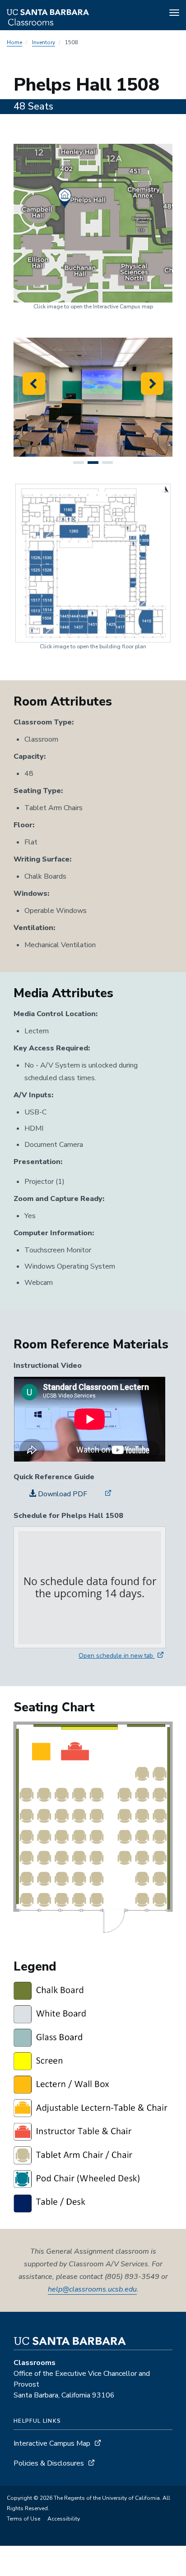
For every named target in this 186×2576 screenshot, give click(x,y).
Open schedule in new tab (117, 1656)
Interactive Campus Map (52, 2443)
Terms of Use (23, 2519)
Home (14, 42)
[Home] (72, 14)
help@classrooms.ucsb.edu (92, 2289)
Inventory (44, 42)
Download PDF (62, 1494)
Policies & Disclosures (49, 2463)
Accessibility (64, 2519)
